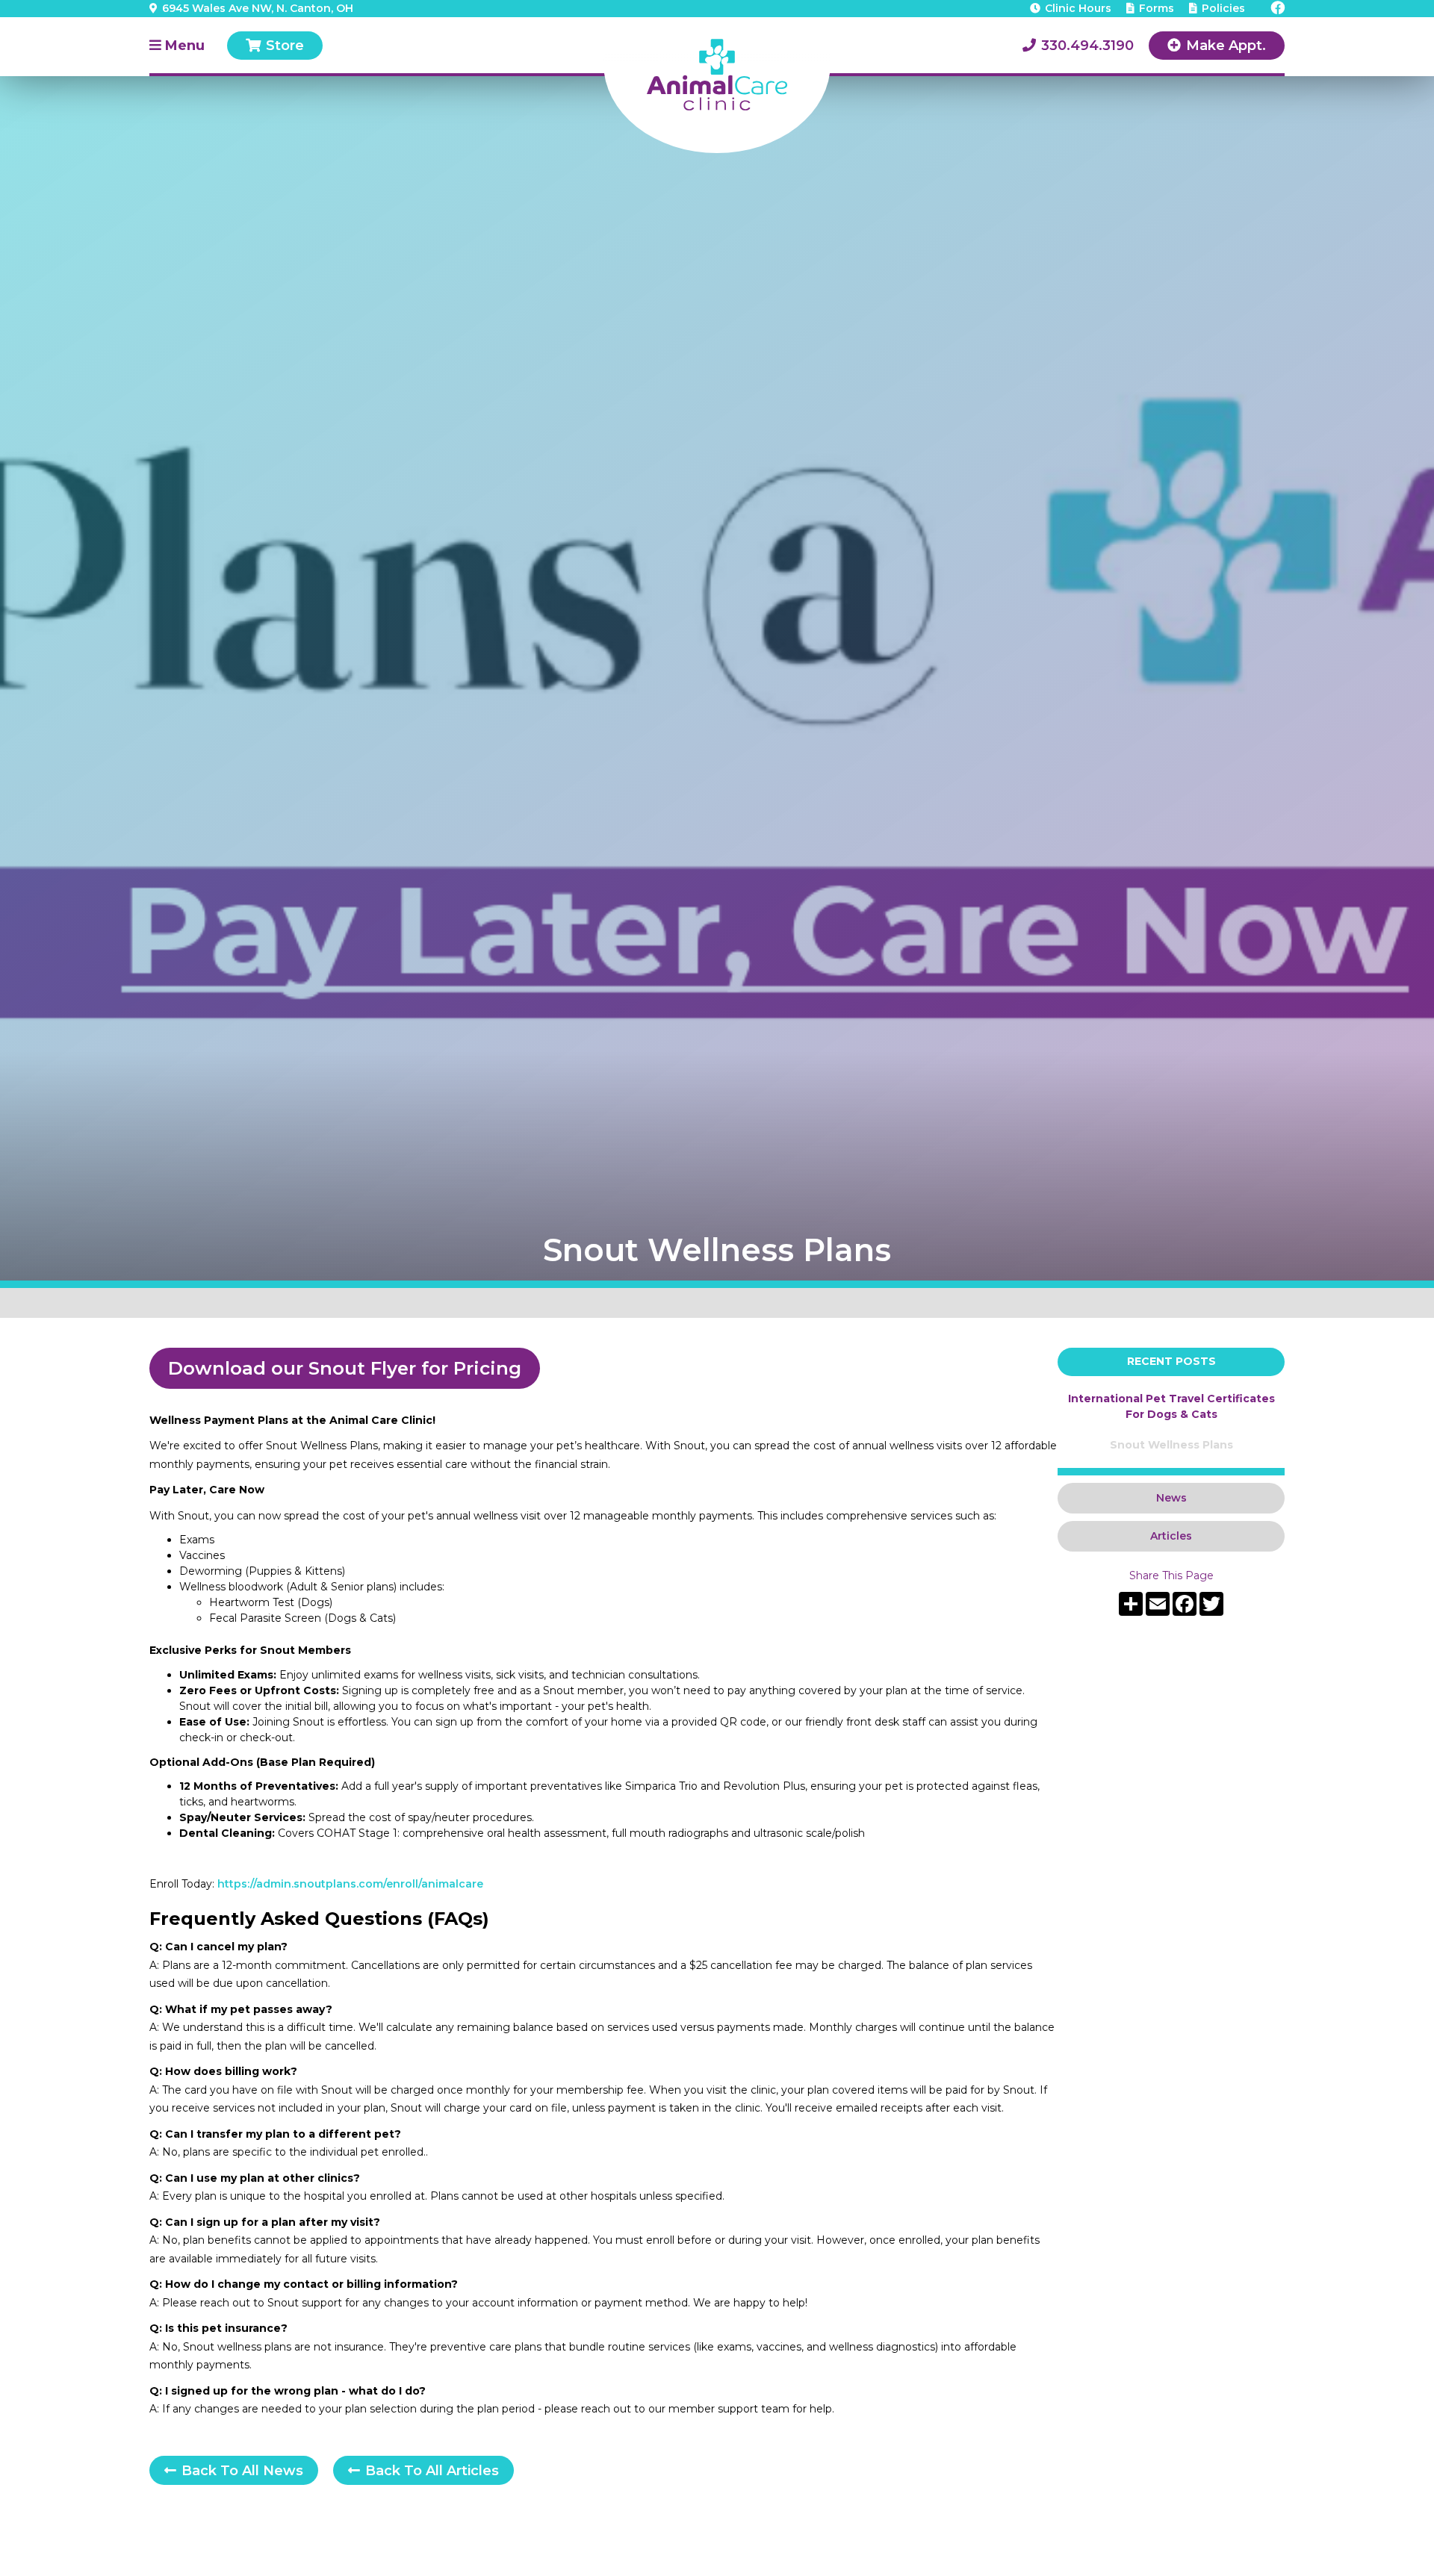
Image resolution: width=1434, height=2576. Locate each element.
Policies (1217, 8)
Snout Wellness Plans (1171, 1445)
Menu (177, 46)
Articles (1171, 1536)
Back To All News (234, 2471)
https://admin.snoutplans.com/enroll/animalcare (350, 1884)
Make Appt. (1217, 46)
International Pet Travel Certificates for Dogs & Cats (1171, 1406)
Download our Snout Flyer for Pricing (345, 1368)
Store (275, 46)
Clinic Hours (1071, 8)
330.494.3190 (1078, 46)
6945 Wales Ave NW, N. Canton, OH (251, 8)
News (1171, 1498)
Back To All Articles (423, 2471)
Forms (1150, 8)
